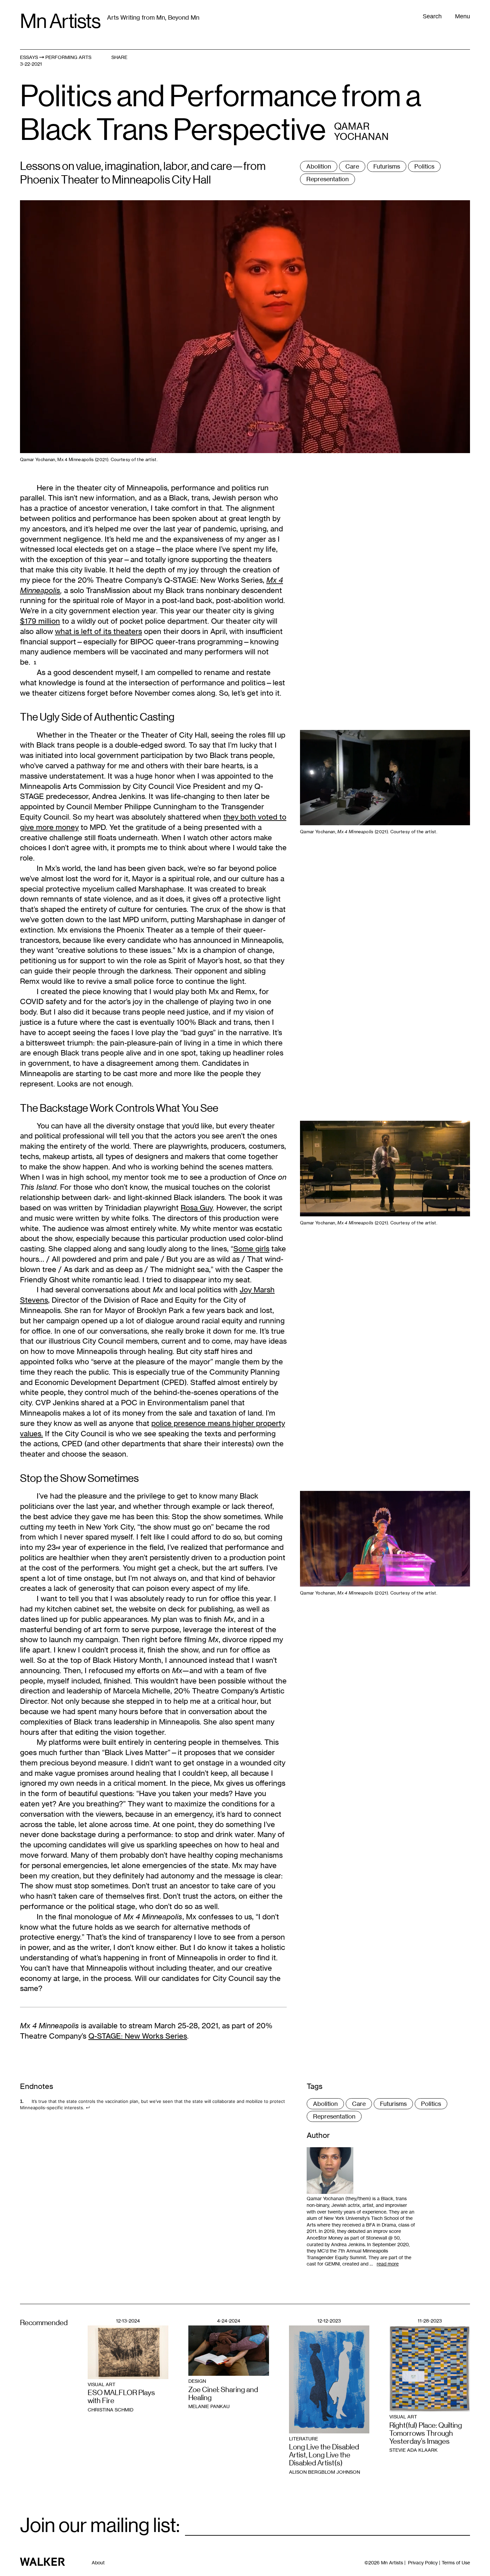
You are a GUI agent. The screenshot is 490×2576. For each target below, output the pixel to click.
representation (327, 179)
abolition (319, 166)
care (352, 166)
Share (119, 57)
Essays (29, 57)
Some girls (251, 1249)
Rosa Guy (197, 1208)
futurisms (387, 166)
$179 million (40, 621)
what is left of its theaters (98, 631)
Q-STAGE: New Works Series (138, 2036)
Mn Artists (60, 21)
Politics (424, 166)
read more (388, 2264)
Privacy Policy (423, 2563)
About (98, 2563)
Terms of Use (456, 2563)
